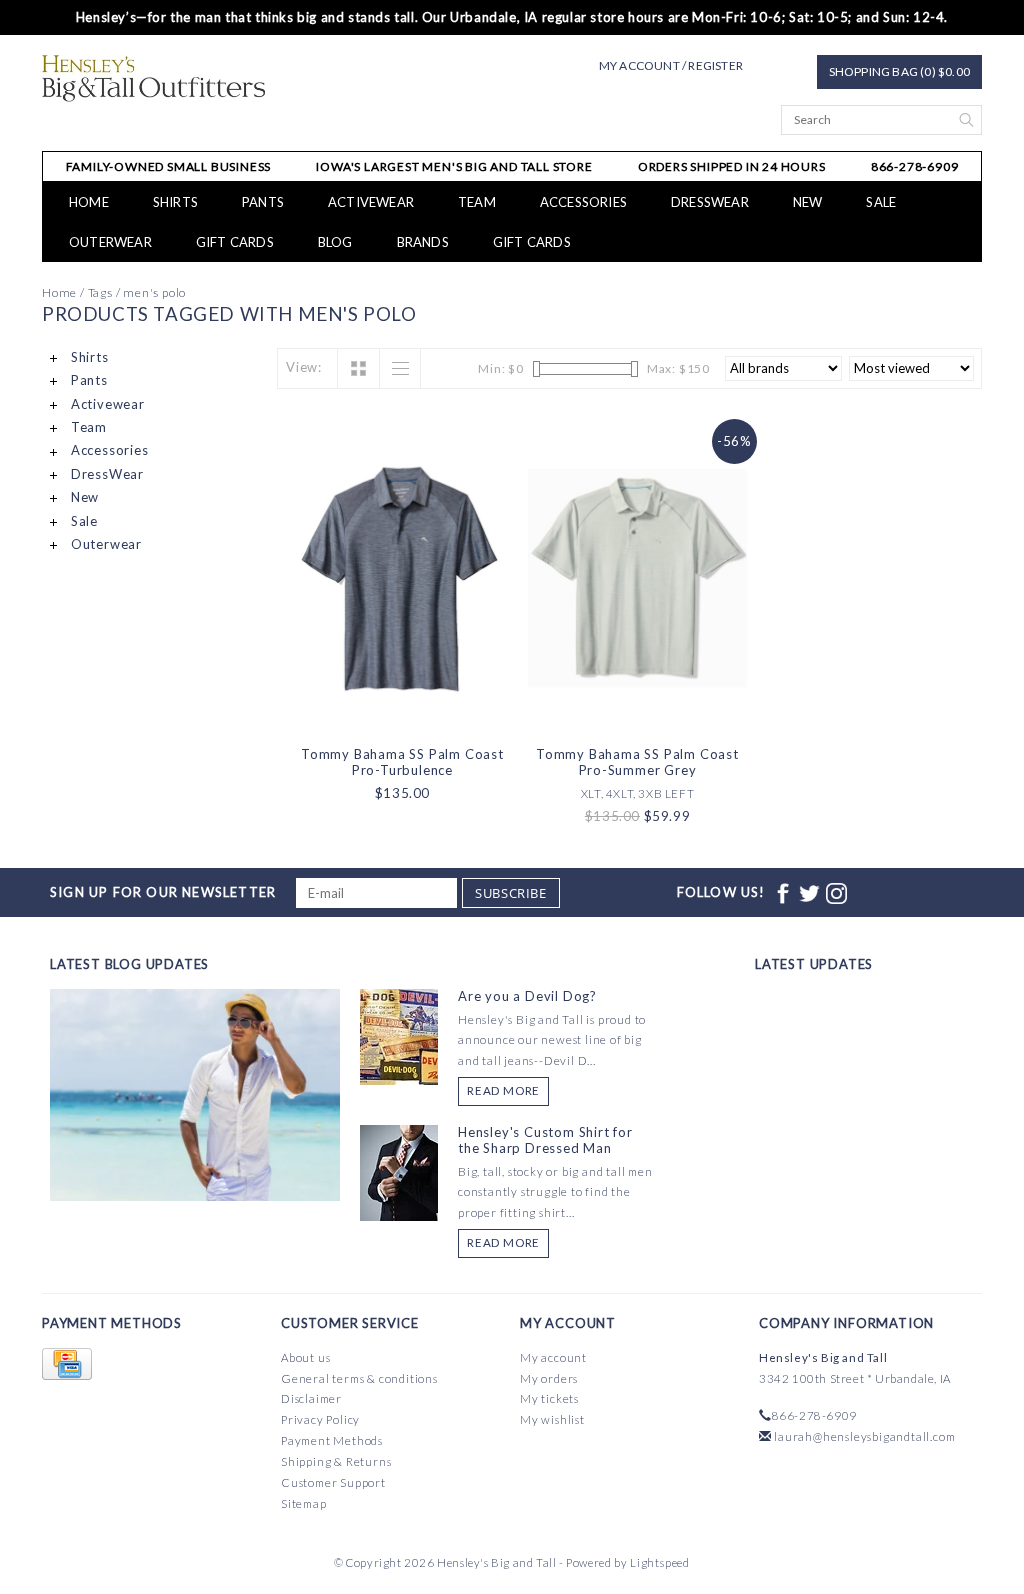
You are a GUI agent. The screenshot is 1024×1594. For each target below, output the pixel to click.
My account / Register (671, 65)
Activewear (371, 202)
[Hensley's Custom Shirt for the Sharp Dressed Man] (399, 1171)
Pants (263, 202)
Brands (423, 242)
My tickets (549, 1398)
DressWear (710, 202)
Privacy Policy (320, 1419)
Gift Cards (532, 242)
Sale (881, 202)
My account (553, 1357)
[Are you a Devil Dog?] (399, 1035)
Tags (100, 292)
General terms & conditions (359, 1378)
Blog (335, 242)
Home (89, 202)
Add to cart (403, 709)
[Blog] (195, 1169)
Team (477, 202)
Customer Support (333, 1482)
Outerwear (110, 242)
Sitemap (304, 1503)
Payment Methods (332, 1440)
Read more (503, 1090)
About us (305, 1357)
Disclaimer (311, 1398)
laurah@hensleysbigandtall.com (864, 1436)
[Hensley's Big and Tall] (153, 78)
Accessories (583, 202)
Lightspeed (660, 1562)
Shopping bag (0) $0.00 (899, 71)
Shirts (175, 202)
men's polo (154, 292)
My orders (549, 1378)
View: (304, 367)
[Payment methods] (67, 1364)
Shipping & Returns (336, 1461)
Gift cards (235, 242)
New (808, 202)
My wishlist (552, 1419)
